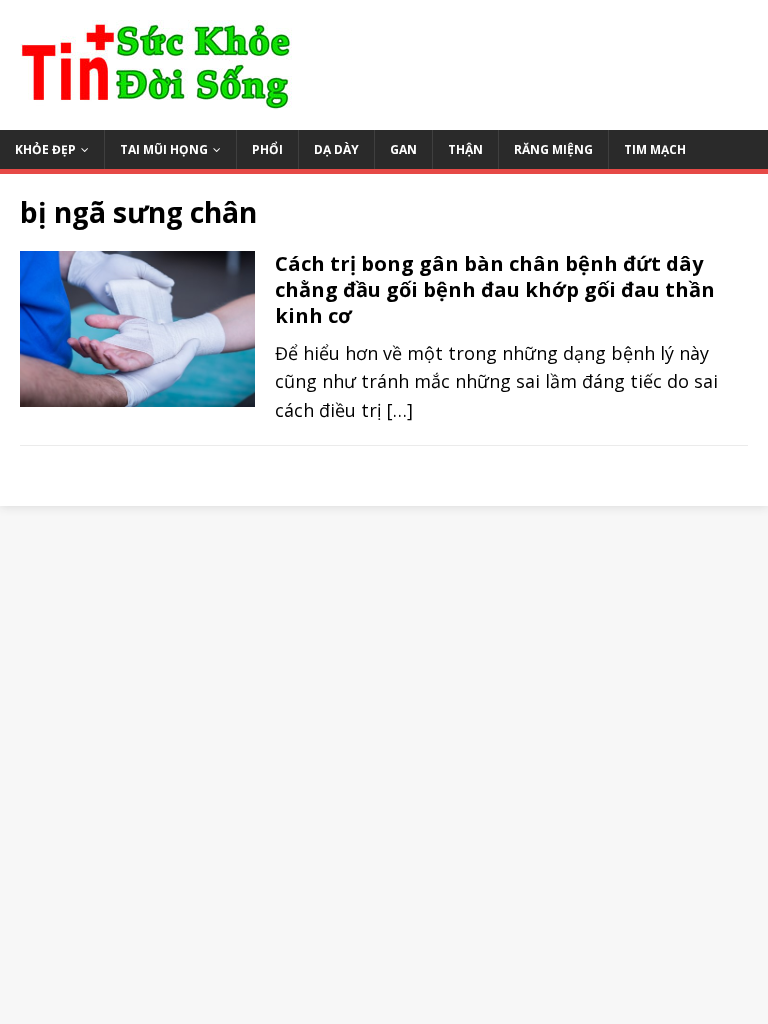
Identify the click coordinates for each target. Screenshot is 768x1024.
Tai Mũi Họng (164, 149)
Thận (465, 149)
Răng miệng (553, 149)
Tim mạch (655, 149)
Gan (403, 149)
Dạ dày (336, 149)
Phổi (267, 149)
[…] (400, 410)
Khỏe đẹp (45, 149)
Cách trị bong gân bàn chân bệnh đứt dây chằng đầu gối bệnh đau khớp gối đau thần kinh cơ (495, 289)
